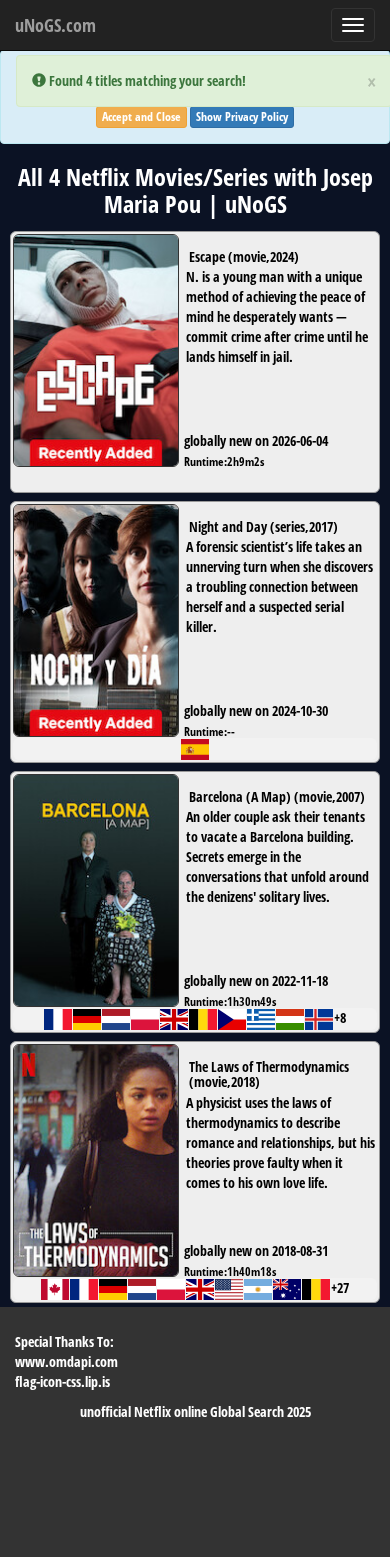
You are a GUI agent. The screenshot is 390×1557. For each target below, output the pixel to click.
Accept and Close (141, 116)
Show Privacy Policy (242, 116)
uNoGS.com (55, 25)
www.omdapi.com (66, 1361)
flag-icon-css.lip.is (62, 1381)
